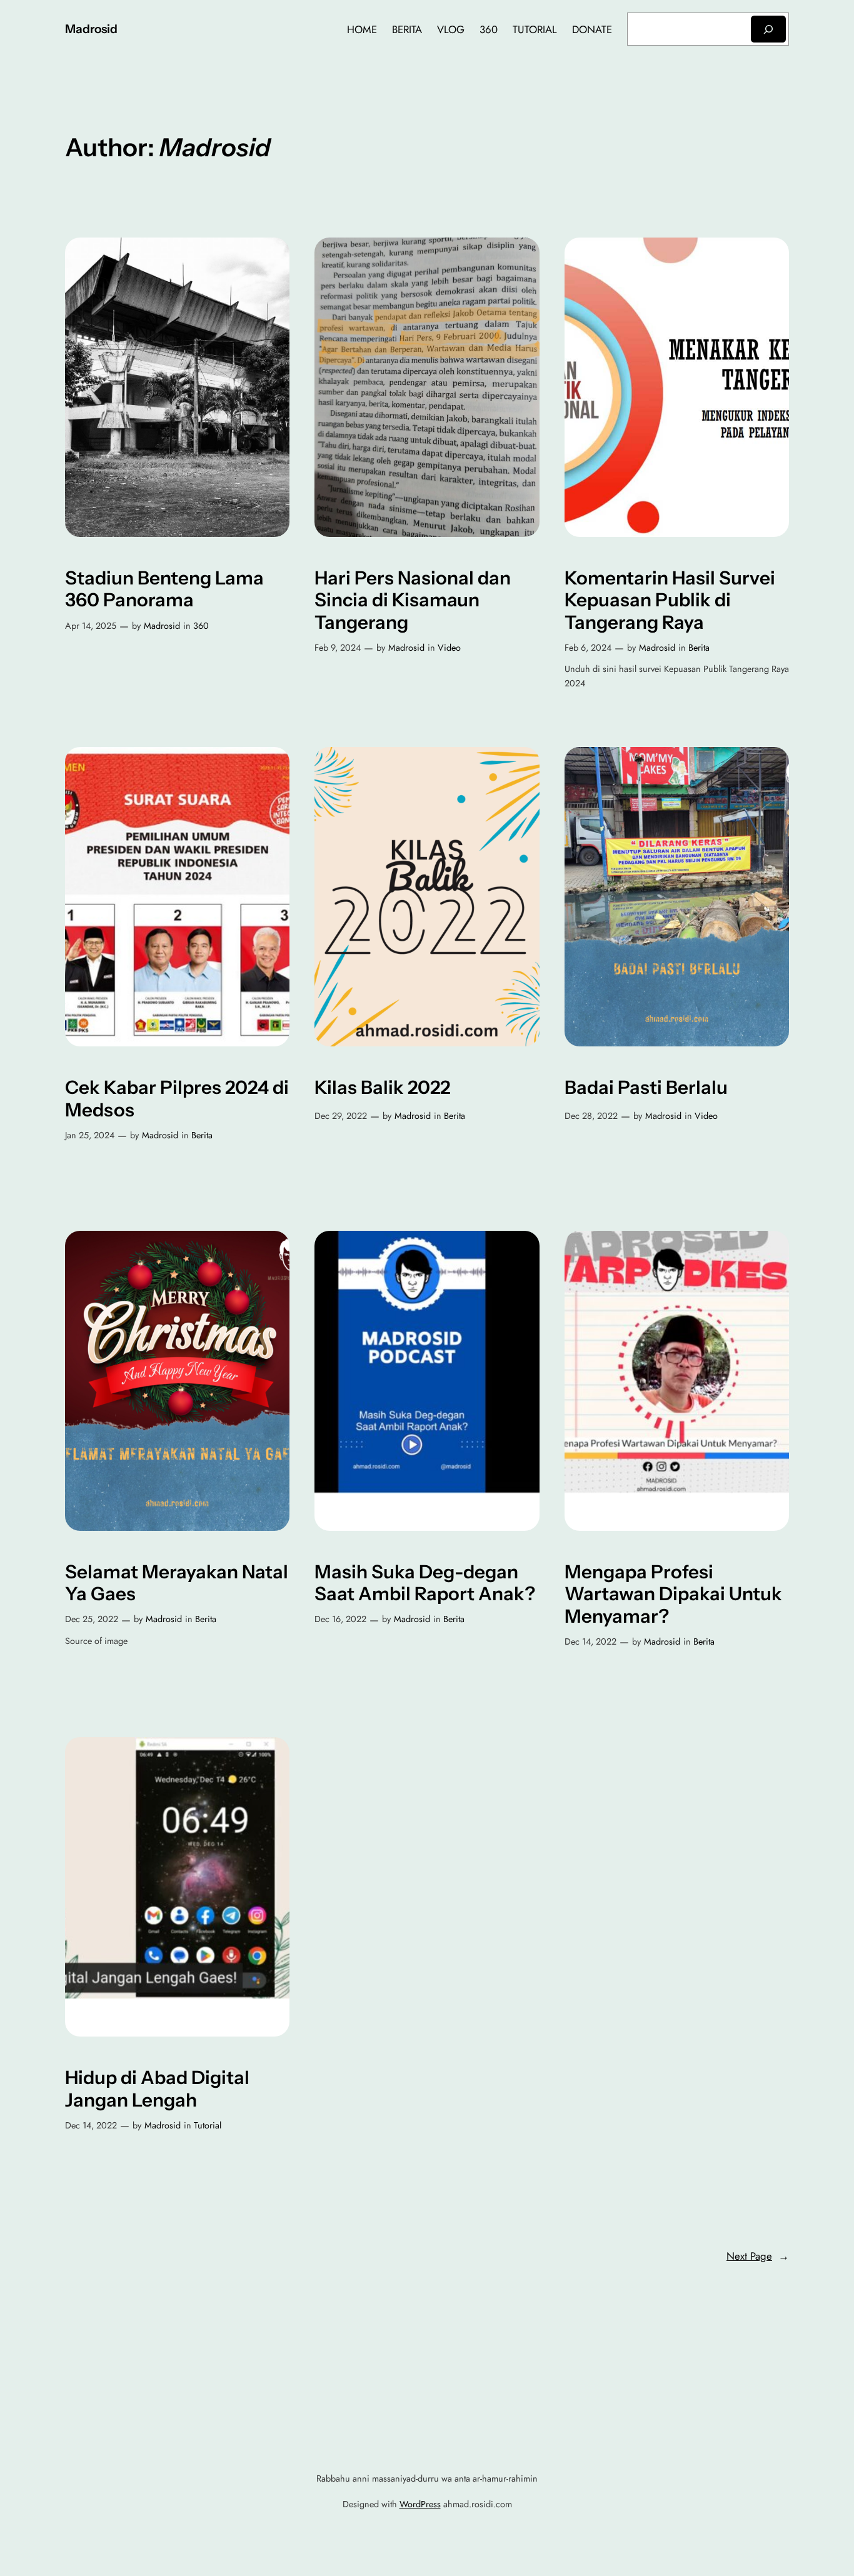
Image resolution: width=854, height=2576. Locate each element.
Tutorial (208, 2125)
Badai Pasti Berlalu (646, 1087)
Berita (699, 648)
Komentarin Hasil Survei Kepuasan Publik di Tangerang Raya (670, 600)
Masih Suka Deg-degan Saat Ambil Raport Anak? (425, 1583)
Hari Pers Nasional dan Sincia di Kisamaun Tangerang (413, 600)
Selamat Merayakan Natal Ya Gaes (177, 1583)
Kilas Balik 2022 (382, 1087)
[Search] (768, 29)
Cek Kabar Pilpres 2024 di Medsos (177, 1099)
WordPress (420, 2504)
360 (201, 626)
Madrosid (91, 29)
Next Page (758, 2256)
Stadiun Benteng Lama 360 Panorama (164, 589)
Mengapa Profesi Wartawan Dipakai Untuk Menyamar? (673, 1594)
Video (449, 648)
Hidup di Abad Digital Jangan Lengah (157, 2089)
